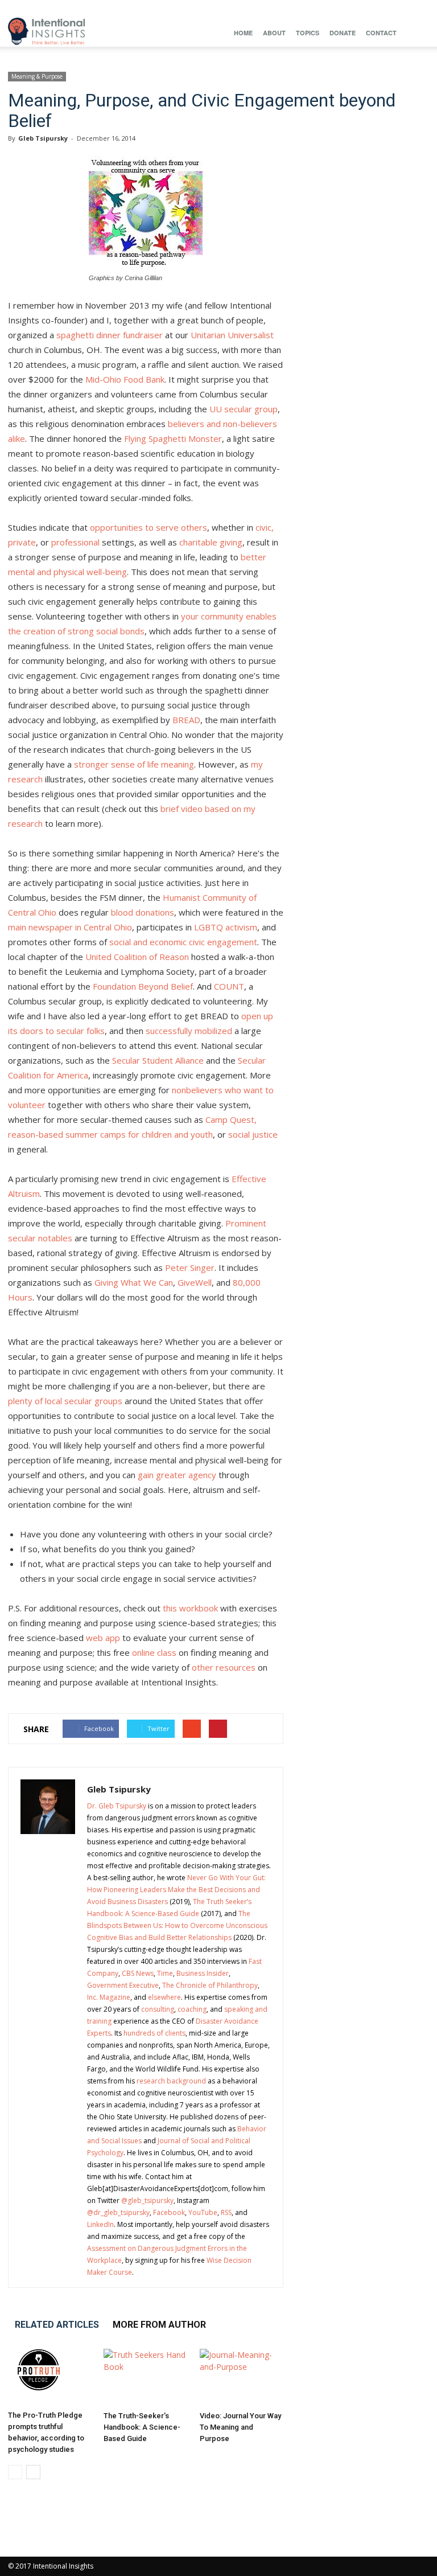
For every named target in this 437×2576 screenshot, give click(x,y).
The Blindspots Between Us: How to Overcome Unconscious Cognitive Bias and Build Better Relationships (177, 1925)
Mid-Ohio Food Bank (125, 379)
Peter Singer (190, 1268)
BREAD (186, 720)
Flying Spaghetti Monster (173, 438)
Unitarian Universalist (232, 335)
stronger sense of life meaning (134, 764)
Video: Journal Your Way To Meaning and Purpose (240, 2427)
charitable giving (211, 542)
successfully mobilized (189, 1031)
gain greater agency (177, 1475)
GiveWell (195, 1282)
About (274, 33)
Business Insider (203, 1973)
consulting (158, 2009)
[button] (415, 33)
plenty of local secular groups (65, 1401)
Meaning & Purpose (37, 76)
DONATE (343, 33)
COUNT (229, 986)
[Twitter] (402, 8)
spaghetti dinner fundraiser (110, 335)
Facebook (169, 2212)
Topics (308, 33)
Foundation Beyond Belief (143, 986)
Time (165, 1973)
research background (171, 2081)
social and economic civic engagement (183, 942)
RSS (226, 2212)
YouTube (203, 2212)
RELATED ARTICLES (57, 2325)
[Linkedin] (327, 8)
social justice (253, 1134)
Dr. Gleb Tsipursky (117, 1806)
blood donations (143, 912)
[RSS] (364, 8)
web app (103, 1638)
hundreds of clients (154, 2033)
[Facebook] (289, 8)
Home (243, 33)
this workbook (190, 1608)
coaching (192, 2009)
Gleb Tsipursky (43, 138)
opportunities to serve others (149, 527)
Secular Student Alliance (158, 1060)
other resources (224, 1667)
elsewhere (164, 1997)
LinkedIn (100, 2224)
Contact (381, 33)
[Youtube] (420, 8)
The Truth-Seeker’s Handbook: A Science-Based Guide (142, 2427)
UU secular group (244, 409)
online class (154, 1652)
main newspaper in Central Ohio (70, 927)
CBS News (138, 1973)
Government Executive (123, 1985)
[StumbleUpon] (383, 8)
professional (75, 542)
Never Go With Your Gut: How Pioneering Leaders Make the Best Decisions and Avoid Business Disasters (176, 1890)
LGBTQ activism (226, 927)
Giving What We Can (134, 1282)
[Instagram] (308, 8)
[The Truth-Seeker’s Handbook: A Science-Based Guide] (145, 2378)
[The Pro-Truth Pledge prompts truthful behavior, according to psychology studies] (50, 2377)
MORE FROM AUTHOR (159, 2325)
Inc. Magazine (109, 1997)
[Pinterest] (345, 8)
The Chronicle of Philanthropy (210, 1985)
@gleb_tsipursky (147, 2200)
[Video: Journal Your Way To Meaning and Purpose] (242, 2378)
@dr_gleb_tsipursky (118, 2212)
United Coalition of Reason (137, 957)
